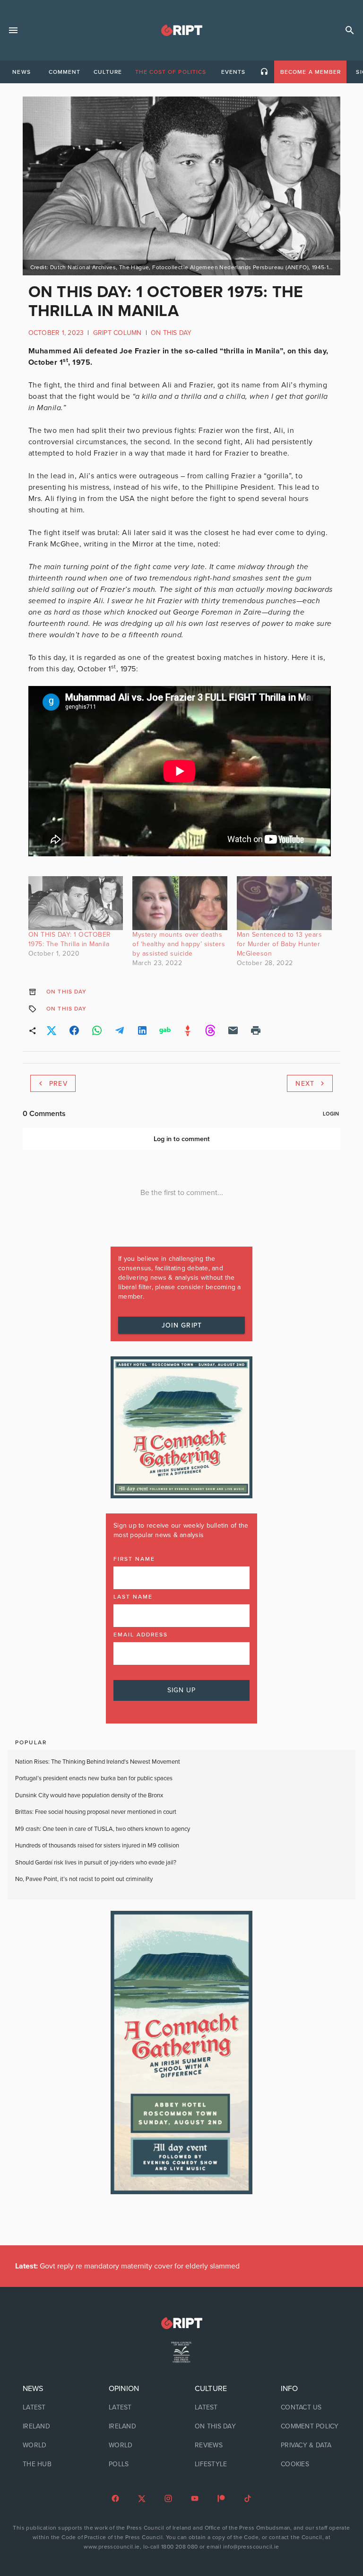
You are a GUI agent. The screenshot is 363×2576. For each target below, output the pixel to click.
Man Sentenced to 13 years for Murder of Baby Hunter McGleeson (280, 944)
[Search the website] (350, 30)
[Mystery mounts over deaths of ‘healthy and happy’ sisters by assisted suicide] (180, 903)
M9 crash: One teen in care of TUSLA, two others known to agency (103, 1829)
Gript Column (117, 333)
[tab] (21, 72)
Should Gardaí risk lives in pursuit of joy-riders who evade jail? (96, 1863)
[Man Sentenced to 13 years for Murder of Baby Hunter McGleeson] (284, 903)
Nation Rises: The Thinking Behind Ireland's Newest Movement (98, 1762)
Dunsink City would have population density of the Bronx (89, 1795)
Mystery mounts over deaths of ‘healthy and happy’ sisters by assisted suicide (179, 944)
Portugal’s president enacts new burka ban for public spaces (94, 1778)
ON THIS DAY (171, 333)
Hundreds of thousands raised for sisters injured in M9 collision (97, 1846)
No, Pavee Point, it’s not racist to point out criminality (84, 1879)
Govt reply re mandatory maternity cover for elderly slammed (127, 2266)
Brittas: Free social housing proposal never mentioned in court (96, 1812)
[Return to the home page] (181, 2323)
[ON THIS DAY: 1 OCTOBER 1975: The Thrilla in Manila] (76, 903)
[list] (52, 2427)
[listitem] (52, 2408)
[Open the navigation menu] (13, 30)
